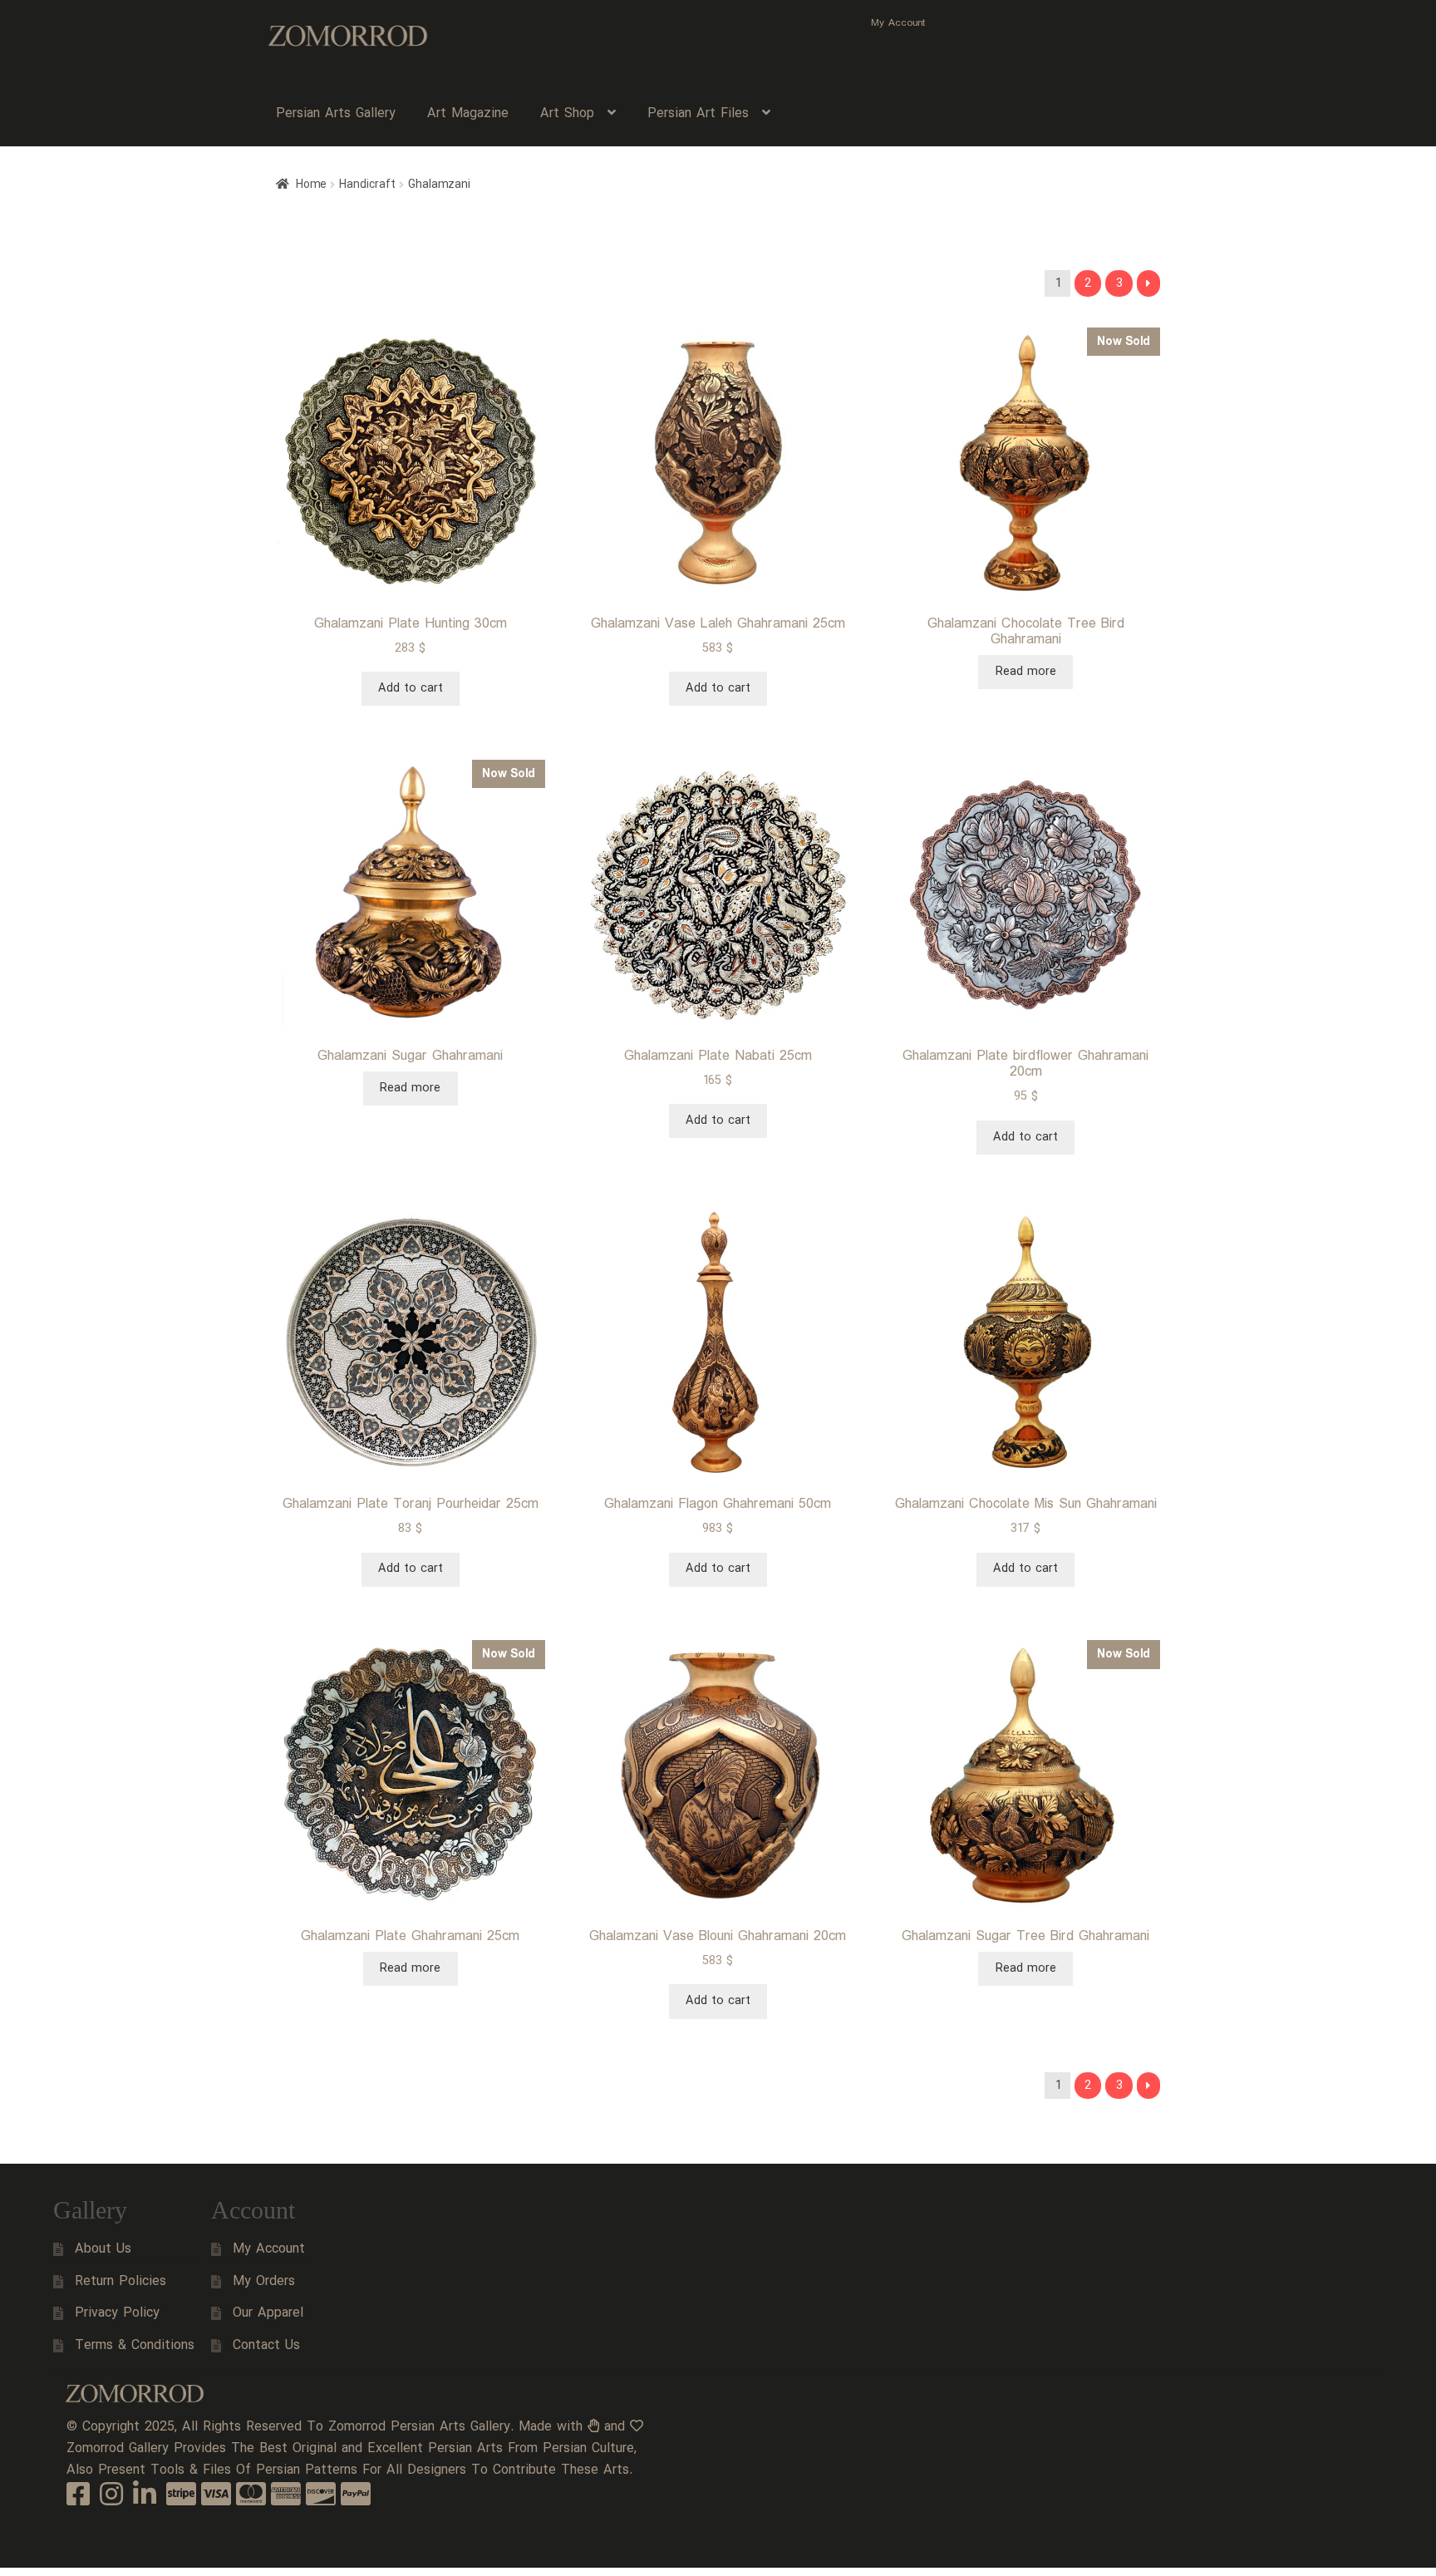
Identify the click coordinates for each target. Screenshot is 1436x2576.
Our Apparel (268, 2313)
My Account (898, 23)
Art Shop (567, 113)
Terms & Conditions (135, 2345)
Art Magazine (468, 113)
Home (311, 185)
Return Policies (120, 2281)
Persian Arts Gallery (336, 113)
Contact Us (266, 2345)
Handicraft (367, 185)
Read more (1026, 672)
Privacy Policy (117, 2313)
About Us (103, 2249)
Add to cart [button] (411, 688)
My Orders (264, 2281)
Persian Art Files (698, 113)
